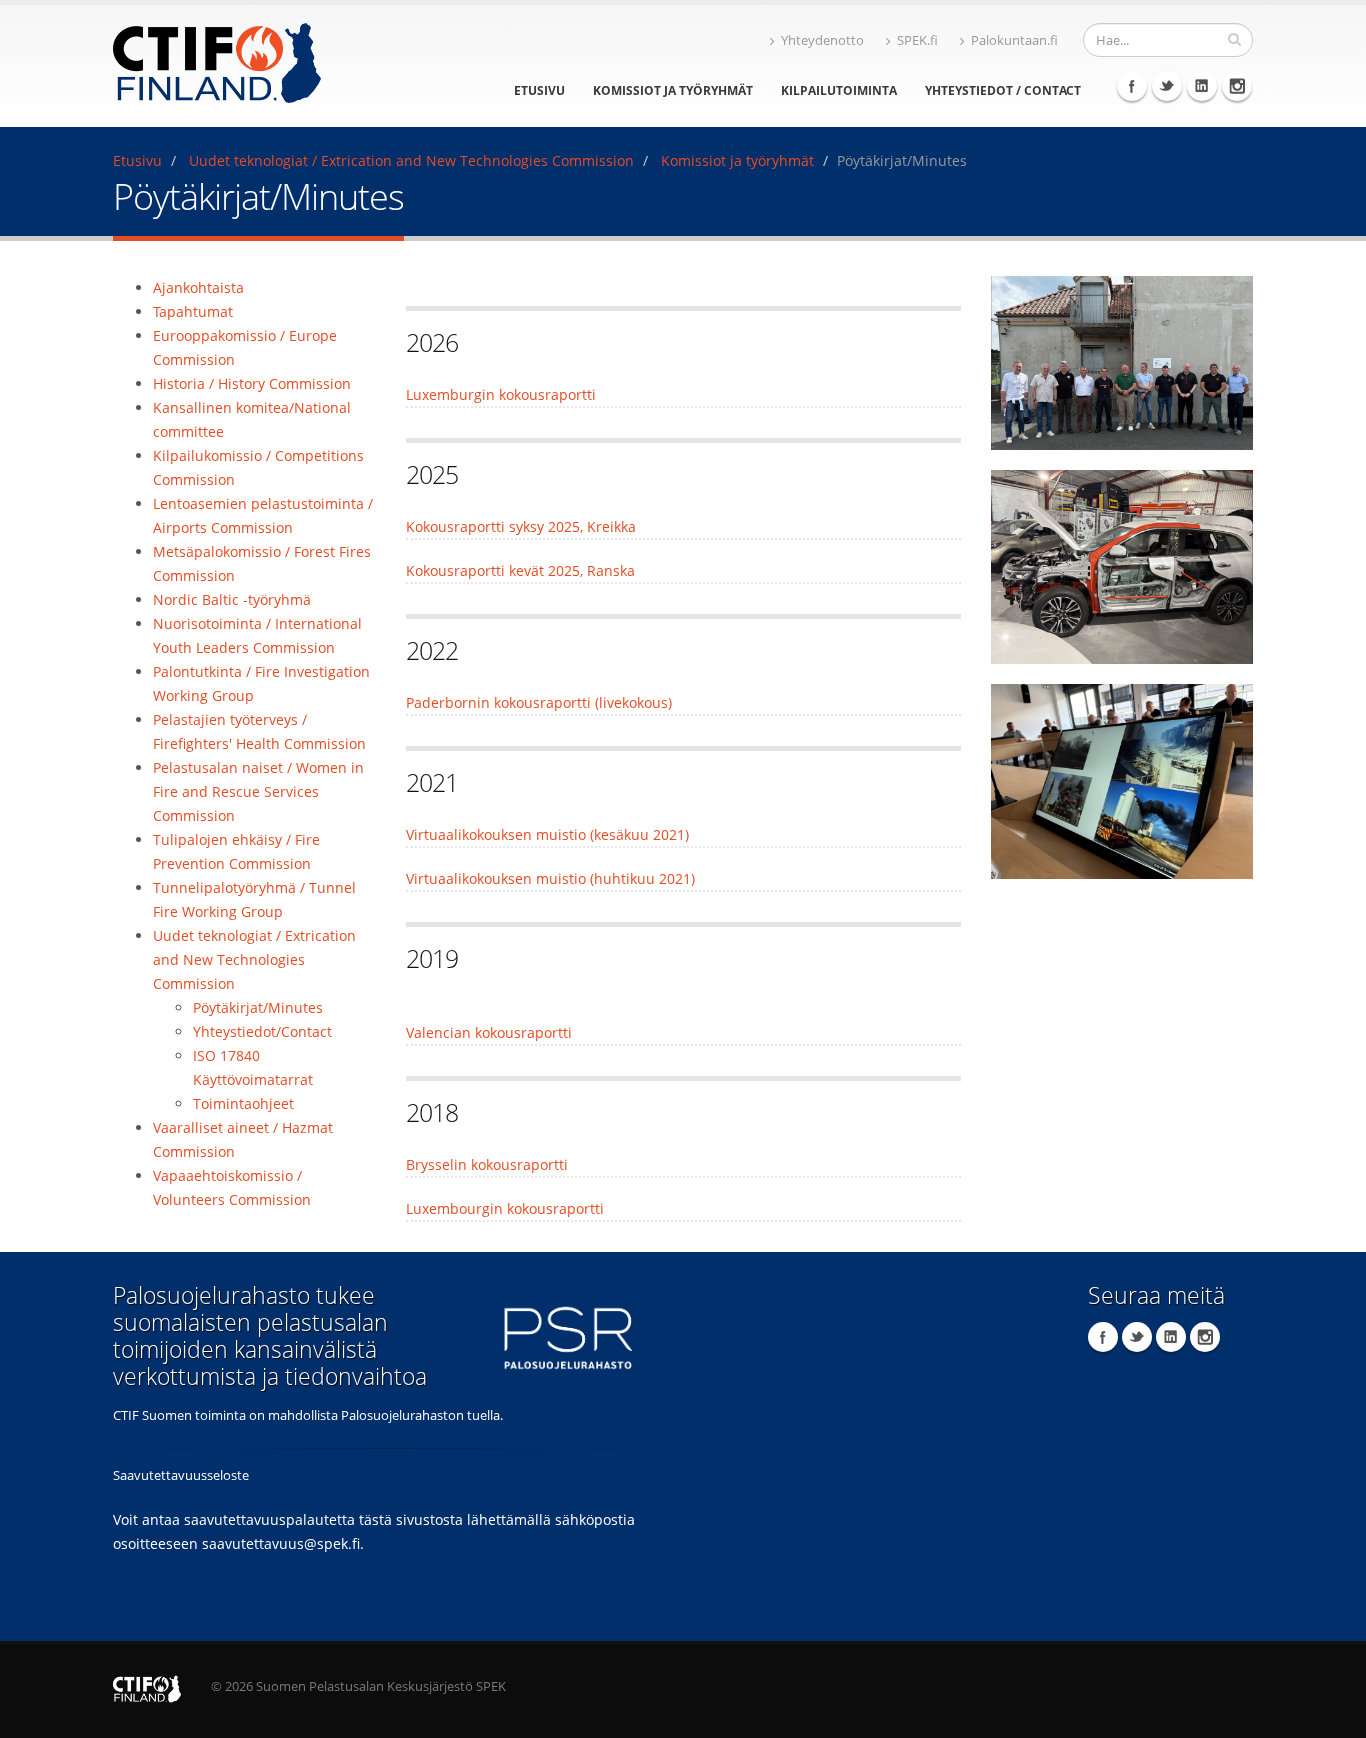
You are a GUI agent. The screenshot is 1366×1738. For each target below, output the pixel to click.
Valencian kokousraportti (489, 1032)
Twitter (1167, 86)
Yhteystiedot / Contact (1003, 90)
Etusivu (539, 90)
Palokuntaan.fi (1014, 40)
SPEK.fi (917, 40)
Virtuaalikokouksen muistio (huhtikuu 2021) (550, 878)
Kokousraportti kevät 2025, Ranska (520, 570)
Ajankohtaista (198, 287)
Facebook (1132, 86)
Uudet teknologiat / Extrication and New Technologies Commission (411, 160)
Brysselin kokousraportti (487, 1164)
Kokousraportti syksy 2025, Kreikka (521, 526)
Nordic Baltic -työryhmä (232, 599)
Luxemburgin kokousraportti (501, 394)
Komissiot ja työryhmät (673, 90)
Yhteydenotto (822, 40)
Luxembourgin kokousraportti (505, 1208)
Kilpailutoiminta (839, 90)
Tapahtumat (193, 311)
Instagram (1237, 86)
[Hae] (1234, 39)
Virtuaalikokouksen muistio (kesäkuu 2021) (547, 834)
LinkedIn (1202, 86)
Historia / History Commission (252, 383)
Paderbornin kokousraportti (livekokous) (539, 702)
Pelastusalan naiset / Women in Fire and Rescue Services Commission (258, 791)
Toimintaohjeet (243, 1103)
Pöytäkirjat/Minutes (258, 1007)
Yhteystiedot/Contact (262, 1031)
